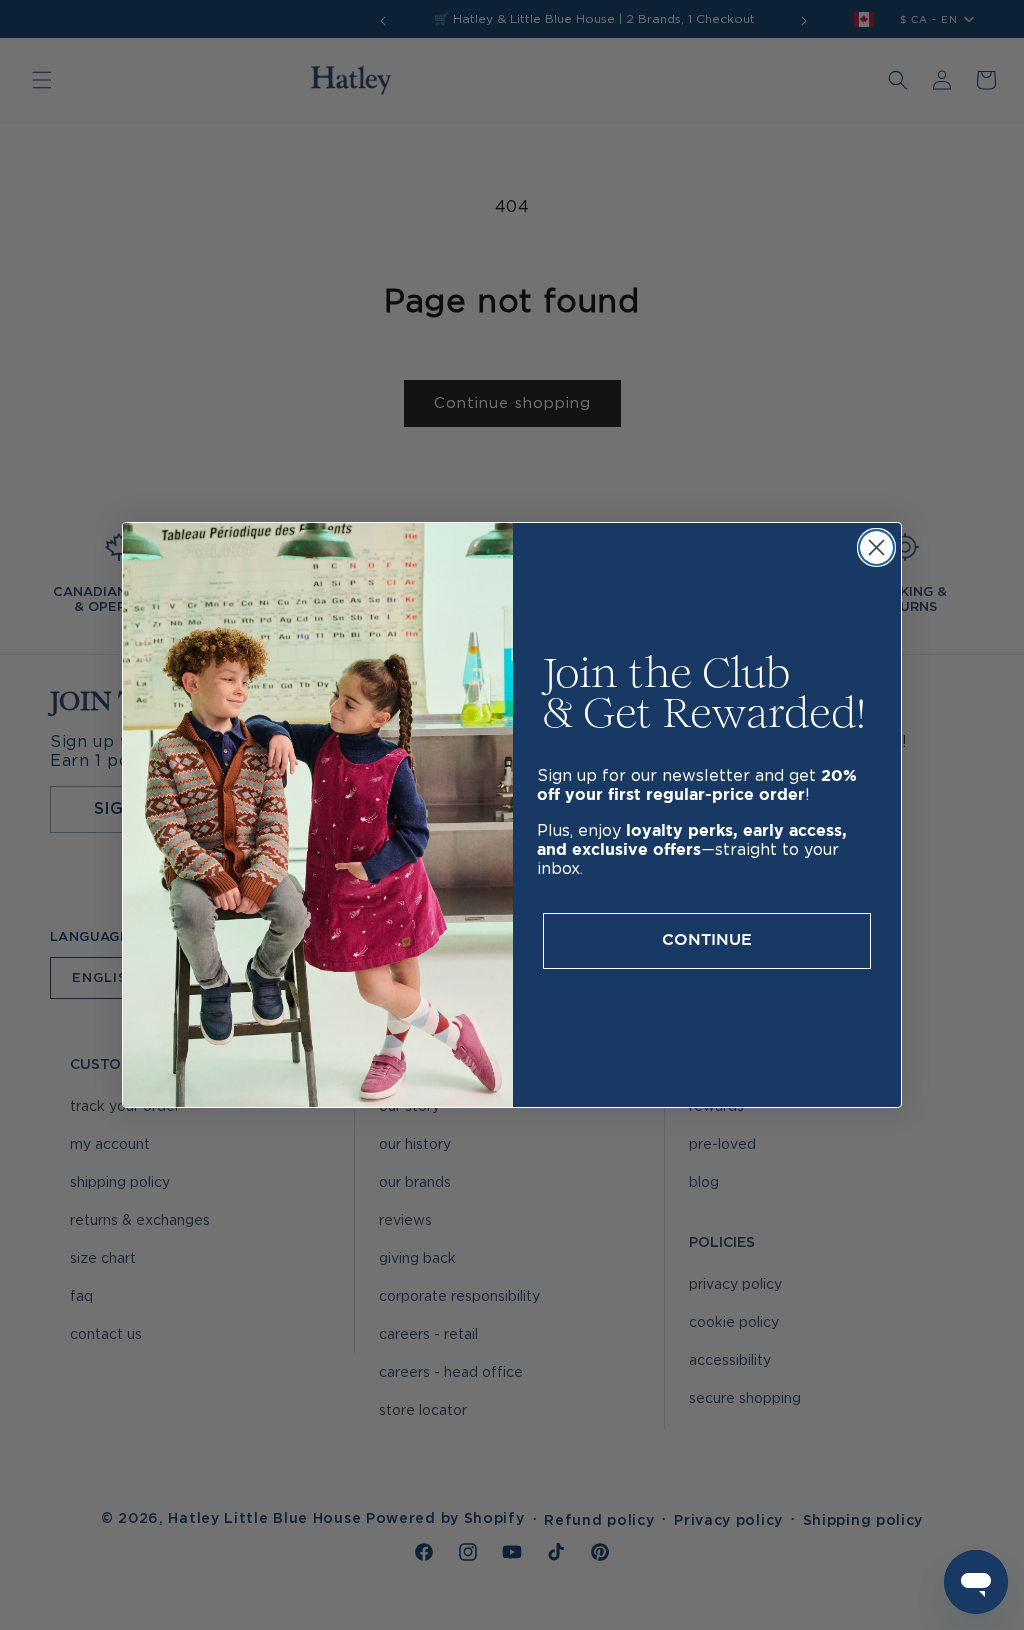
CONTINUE (707, 940)
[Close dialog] (876, 547)
